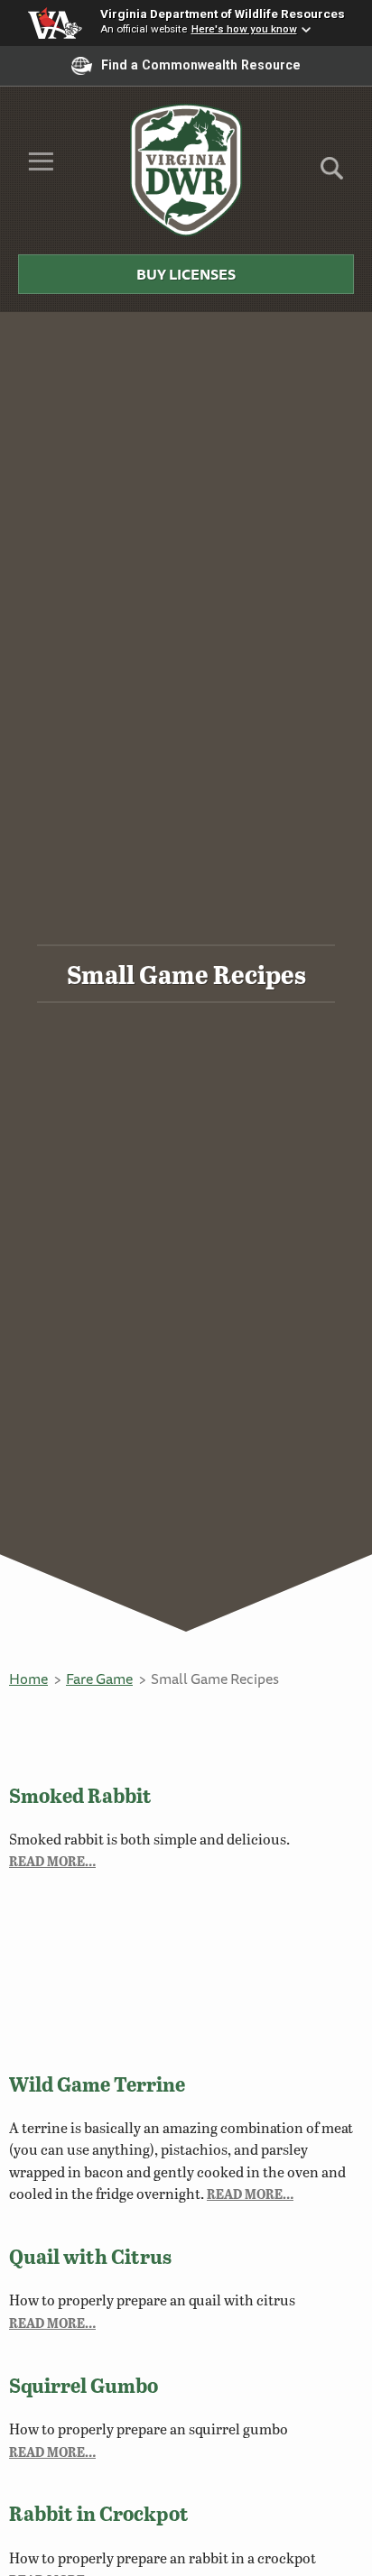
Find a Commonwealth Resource (201, 65)
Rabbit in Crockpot (99, 2513)
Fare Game (99, 1679)
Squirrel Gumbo (84, 2385)
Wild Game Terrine (97, 2084)
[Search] (332, 175)
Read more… (52, 1861)
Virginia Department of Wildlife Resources (223, 14)
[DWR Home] (186, 170)
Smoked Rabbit (80, 1795)
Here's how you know (244, 29)
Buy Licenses (186, 274)
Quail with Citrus (90, 2256)
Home (28, 1679)
